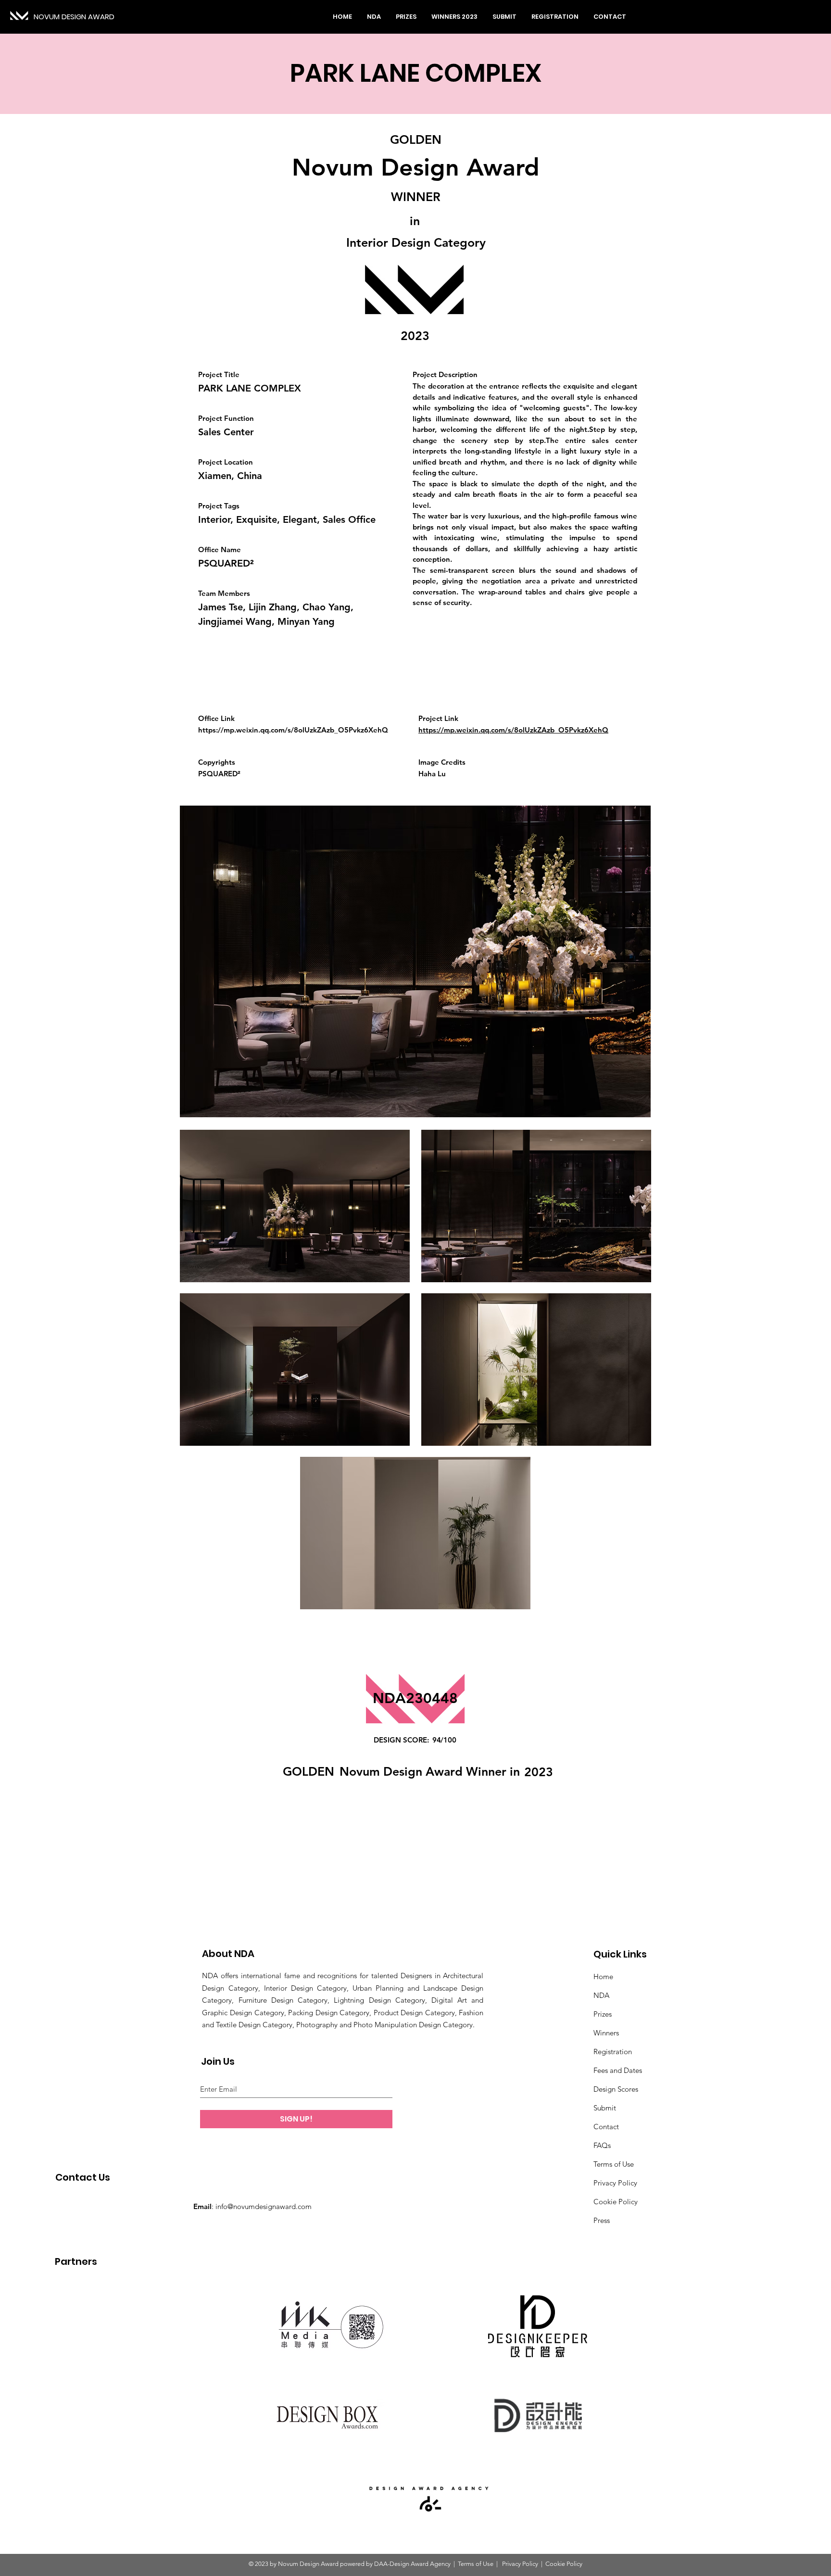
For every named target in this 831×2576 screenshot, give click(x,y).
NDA (601, 1995)
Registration (613, 2052)
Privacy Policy (615, 2183)
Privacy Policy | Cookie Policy (541, 2564)
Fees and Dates (618, 2070)
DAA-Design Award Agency (412, 2564)
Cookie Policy (616, 2202)
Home (603, 1976)
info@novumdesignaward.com (264, 2206)
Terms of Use (614, 2164)
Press (602, 2220)
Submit (605, 2108)
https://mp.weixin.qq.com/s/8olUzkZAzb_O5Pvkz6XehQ (293, 730)
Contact (606, 2127)
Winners (606, 2033)
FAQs (602, 2145)
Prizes (603, 2014)
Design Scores (616, 2089)
